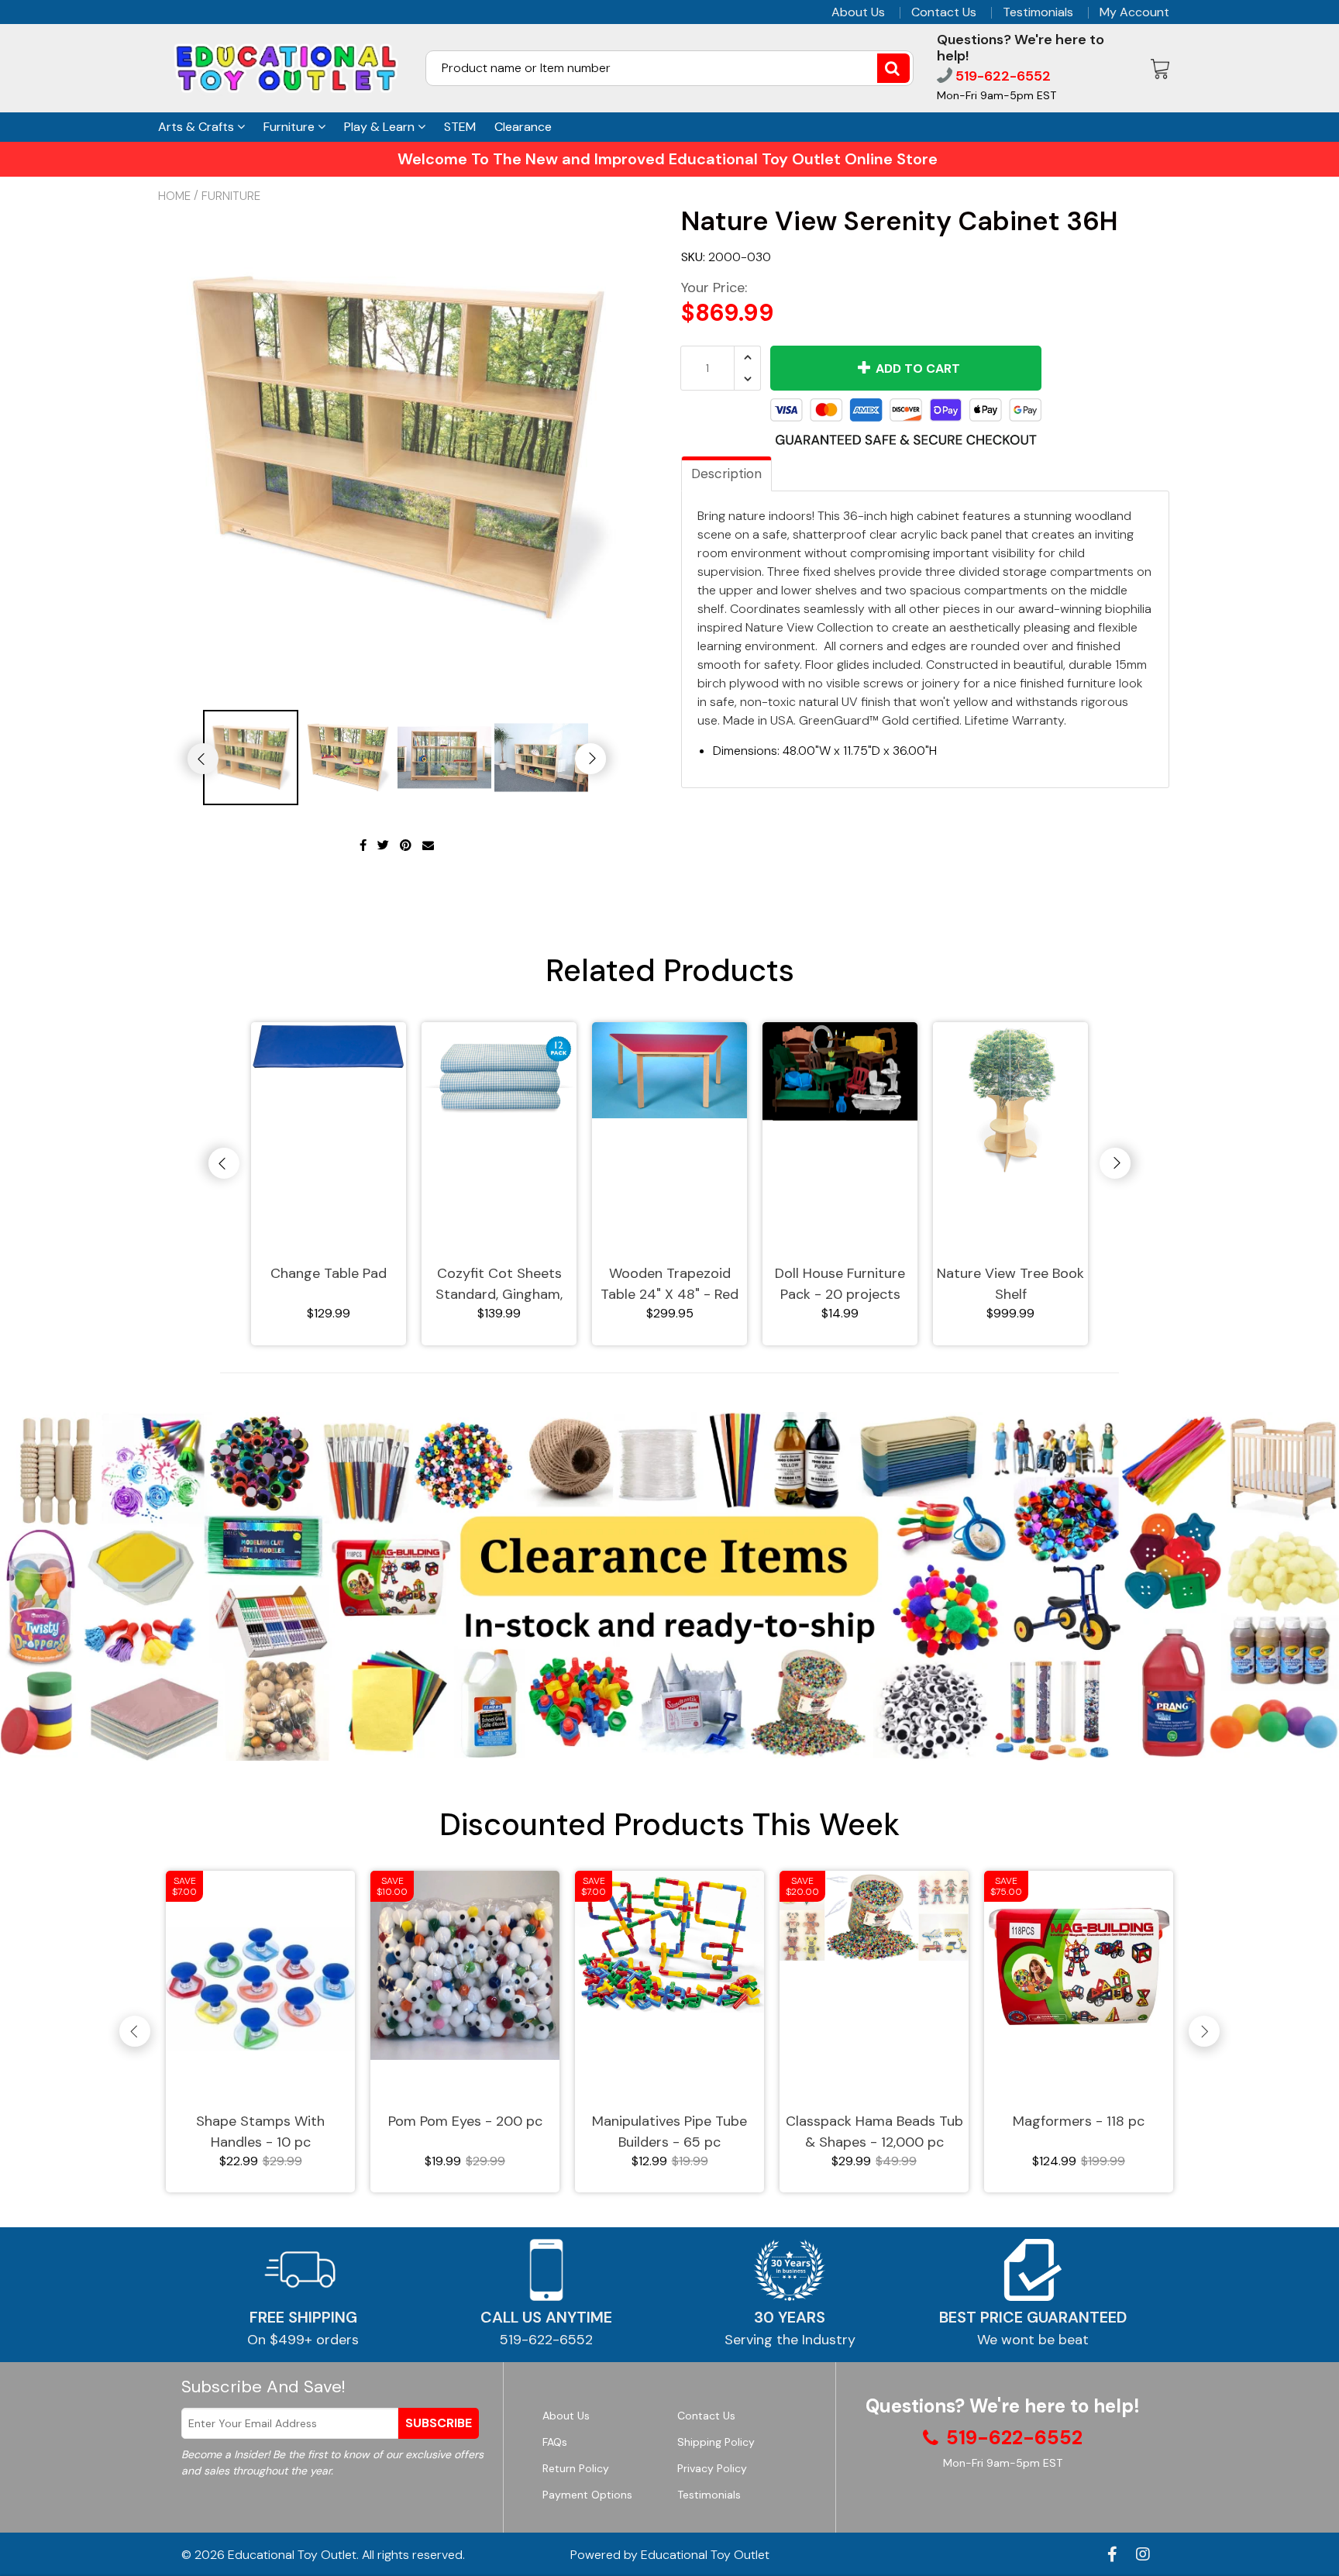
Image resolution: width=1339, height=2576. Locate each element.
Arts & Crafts (198, 127)
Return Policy (576, 2468)
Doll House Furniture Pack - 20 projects (840, 1284)
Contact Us (944, 12)
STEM (460, 127)
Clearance (523, 127)
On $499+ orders (303, 2340)
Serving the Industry (790, 2340)
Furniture (291, 127)
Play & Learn (381, 127)
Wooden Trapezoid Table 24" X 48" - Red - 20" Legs (669, 1285)
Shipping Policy (716, 2442)
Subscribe (439, 2423)
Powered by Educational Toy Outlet (670, 2555)
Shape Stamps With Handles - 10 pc (260, 2132)
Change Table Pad (329, 1273)
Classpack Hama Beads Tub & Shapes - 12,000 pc (874, 2132)
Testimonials (1038, 12)
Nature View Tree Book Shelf (1010, 1284)
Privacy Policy (712, 2468)
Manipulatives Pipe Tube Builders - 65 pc (669, 2132)
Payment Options (587, 2495)
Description (726, 474)
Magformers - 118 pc (1079, 2121)
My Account (1134, 12)
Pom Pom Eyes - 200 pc (465, 2121)
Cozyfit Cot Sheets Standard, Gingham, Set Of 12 (499, 1285)
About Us (858, 12)
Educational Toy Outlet (292, 2555)
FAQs (555, 2442)
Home (174, 196)
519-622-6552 (1002, 76)
